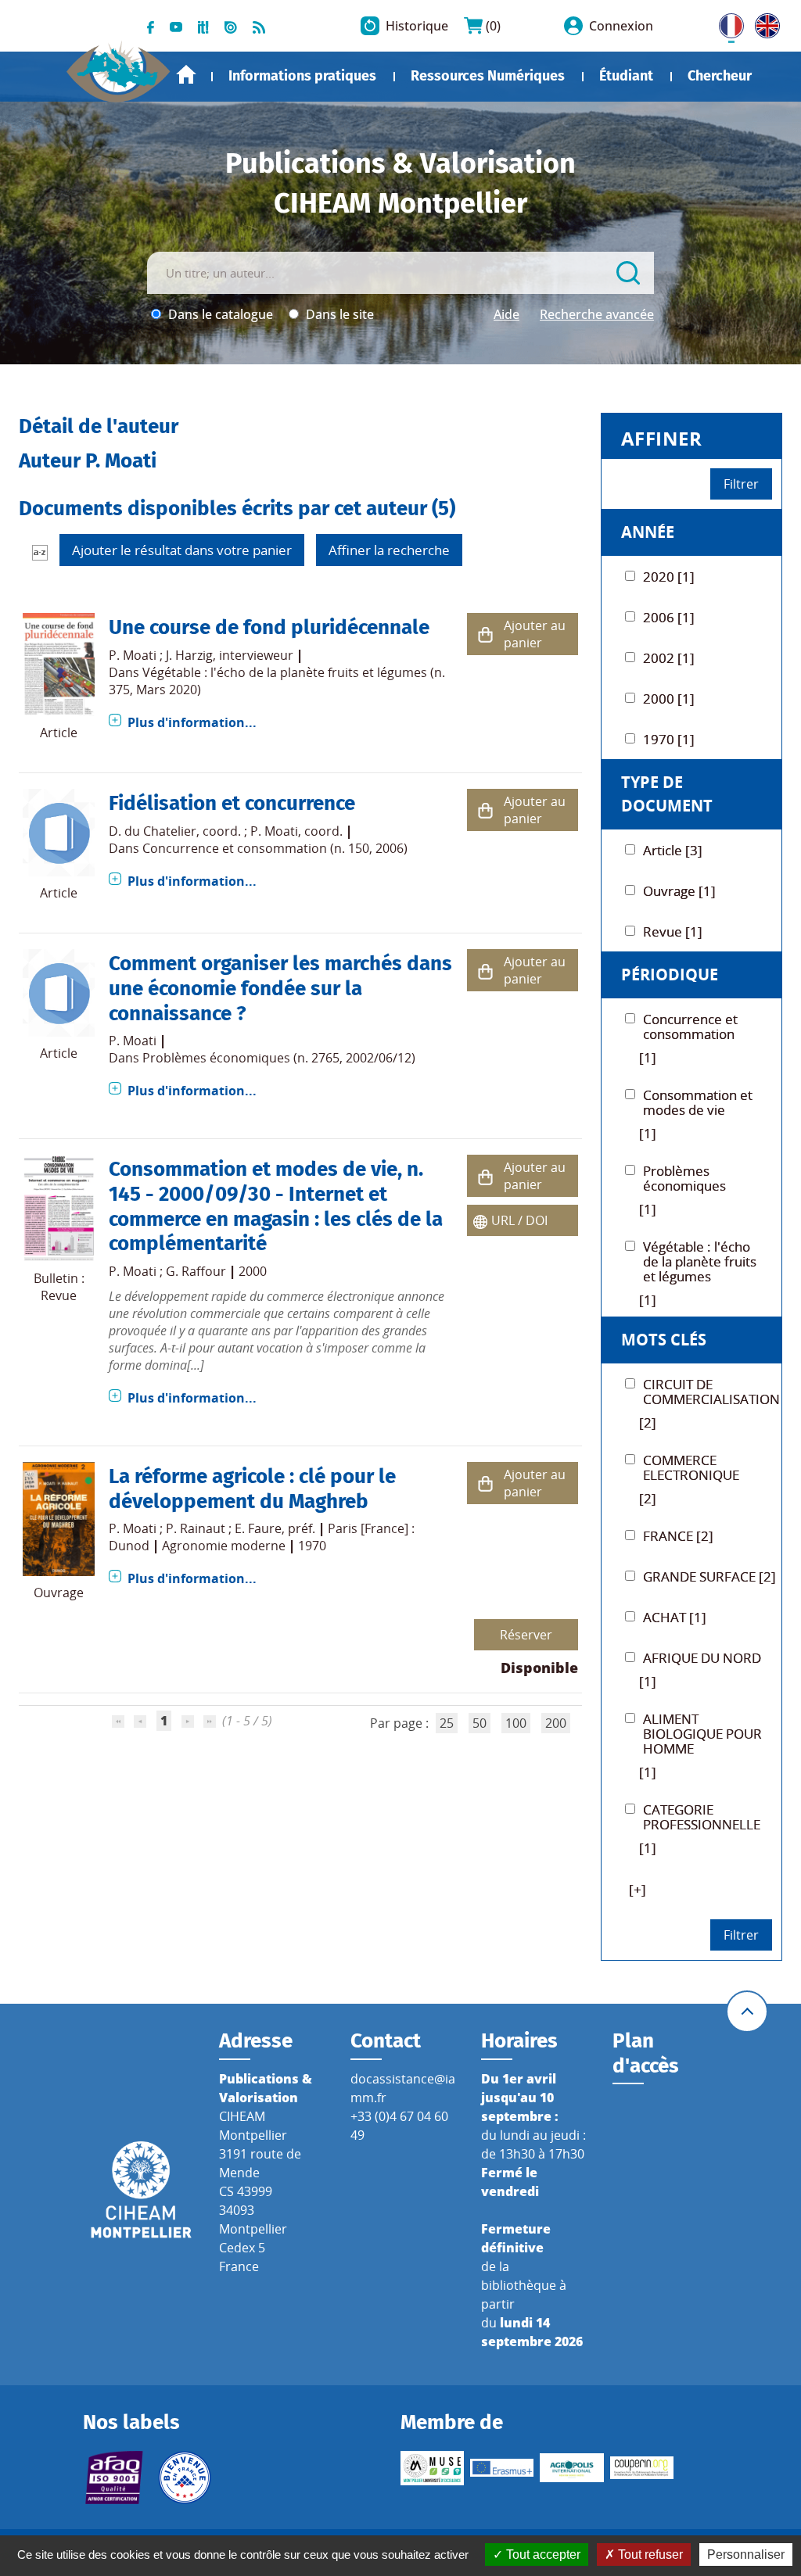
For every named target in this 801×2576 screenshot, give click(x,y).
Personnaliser (746, 2555)
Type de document (667, 794)
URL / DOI (519, 1220)
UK (763, 23)
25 (447, 1723)
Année (648, 532)
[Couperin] (642, 2468)
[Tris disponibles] (40, 552)
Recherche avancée (597, 314)
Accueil (186, 75)
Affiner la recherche (389, 550)
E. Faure (258, 1528)
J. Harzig (189, 655)
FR (726, 23)
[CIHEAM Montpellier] (141, 2188)
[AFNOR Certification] (115, 2477)
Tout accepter (542, 2555)
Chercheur (720, 76)
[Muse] (432, 2468)
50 (480, 1723)
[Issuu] (231, 26)
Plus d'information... (192, 722)
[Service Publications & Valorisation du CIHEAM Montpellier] (119, 66)
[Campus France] (184, 2477)
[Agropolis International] (571, 2468)
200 (556, 1723)
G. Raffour (196, 1271)
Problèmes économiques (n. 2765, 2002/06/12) (279, 1058)
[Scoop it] (203, 26)
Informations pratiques (302, 76)
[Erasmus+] (502, 2468)
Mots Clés (664, 1340)
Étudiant (626, 76)
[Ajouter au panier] (486, 634)
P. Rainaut (196, 1528)
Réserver (526, 1635)
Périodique (670, 975)
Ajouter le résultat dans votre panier (182, 550)
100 (516, 1723)
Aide (506, 314)
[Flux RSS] (259, 26)
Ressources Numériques (488, 76)
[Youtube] (176, 26)
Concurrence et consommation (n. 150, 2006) (275, 848)
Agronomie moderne (224, 1546)
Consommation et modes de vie (253, 1169)
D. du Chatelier (153, 831)
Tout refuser (649, 2555)
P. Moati (133, 655)
